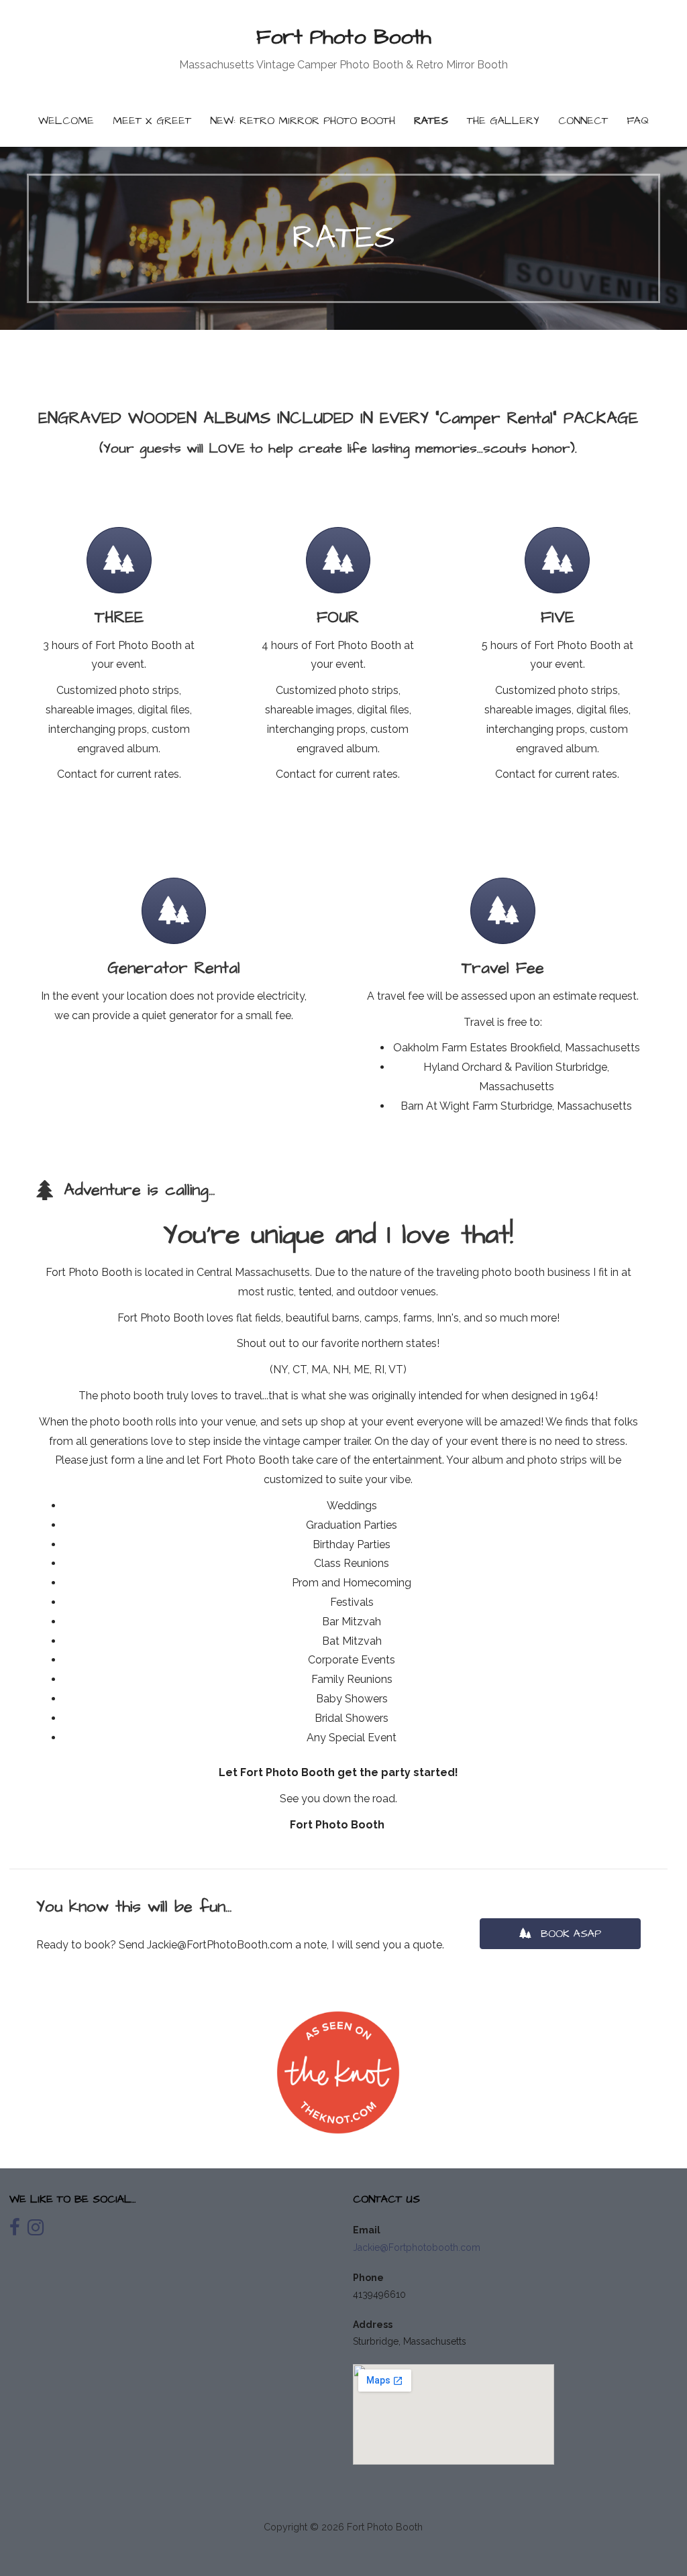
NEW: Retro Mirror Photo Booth (303, 121)
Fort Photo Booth (343, 37)
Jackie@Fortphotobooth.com (417, 2247)
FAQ (638, 121)
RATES (431, 121)
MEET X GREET (152, 121)
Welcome (66, 121)
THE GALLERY (503, 121)
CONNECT (583, 121)
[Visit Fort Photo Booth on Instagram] (36, 2231)
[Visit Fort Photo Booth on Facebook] (15, 2231)
